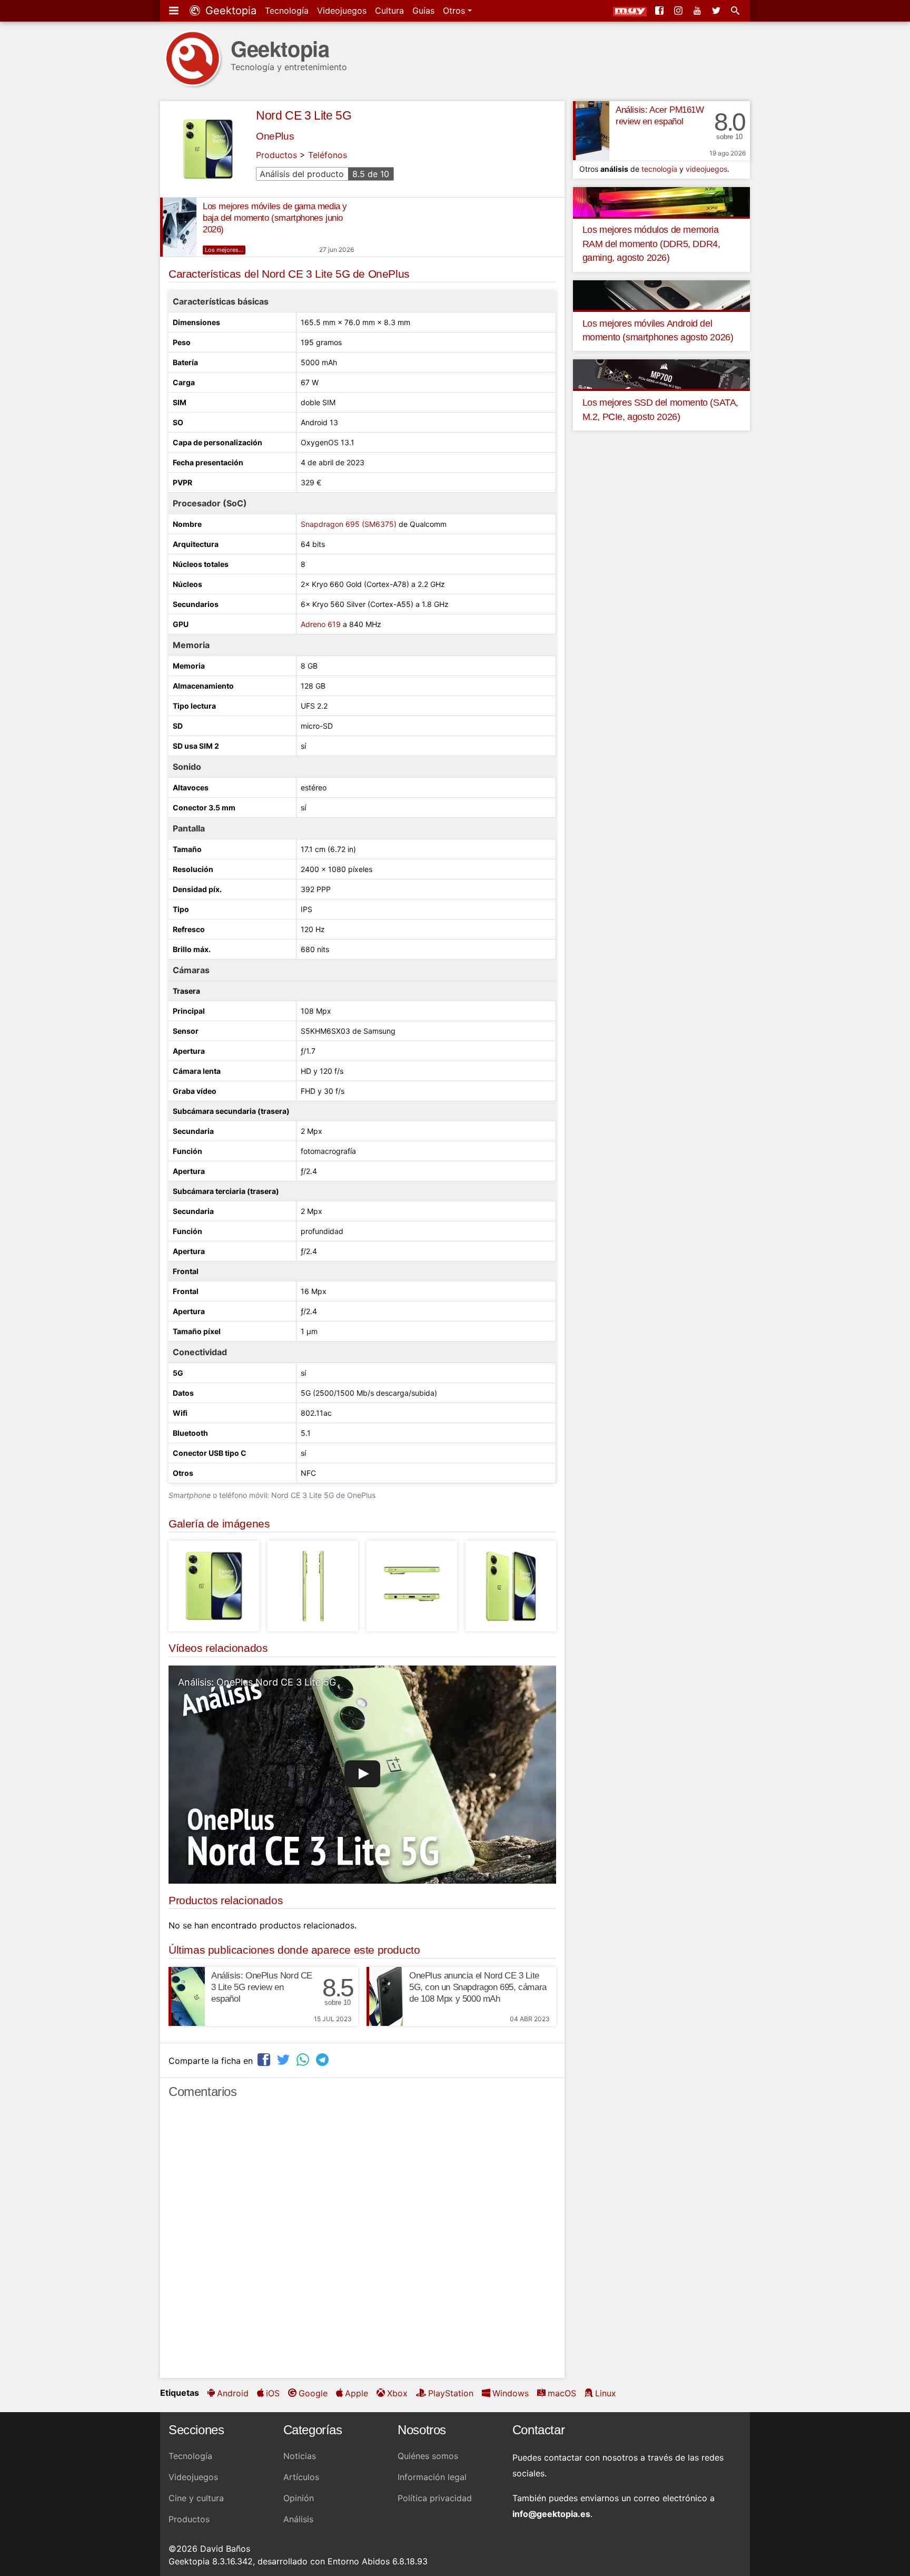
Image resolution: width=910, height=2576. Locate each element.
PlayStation (451, 2393)
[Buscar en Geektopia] (736, 11)
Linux (606, 2393)
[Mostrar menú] (175, 11)
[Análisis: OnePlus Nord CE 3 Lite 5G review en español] (187, 1996)
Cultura (389, 11)
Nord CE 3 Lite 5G (304, 115)
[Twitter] (717, 11)
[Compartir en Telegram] (323, 2059)
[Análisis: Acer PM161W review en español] (591, 131)
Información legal (432, 2477)
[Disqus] (362, 2243)
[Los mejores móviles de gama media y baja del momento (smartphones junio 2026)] (178, 227)
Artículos (301, 2477)
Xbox (397, 2393)
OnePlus (275, 136)
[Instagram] (679, 11)
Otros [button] (455, 11)
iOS (273, 2393)
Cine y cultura (196, 2498)
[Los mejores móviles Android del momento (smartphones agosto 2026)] (661, 294)
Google (313, 2393)
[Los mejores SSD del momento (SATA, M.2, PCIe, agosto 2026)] (661, 374)
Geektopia (229, 11)
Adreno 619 (321, 624)
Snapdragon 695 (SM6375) (349, 524)
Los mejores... (224, 250)
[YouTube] (698, 11)
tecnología (659, 169)
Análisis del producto (324, 174)
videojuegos (706, 169)
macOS (562, 2393)
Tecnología (287, 11)
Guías (423, 11)
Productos (276, 155)
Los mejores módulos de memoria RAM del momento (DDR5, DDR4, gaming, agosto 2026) (651, 244)
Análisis (298, 2519)
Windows (511, 2393)
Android (233, 2393)
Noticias (300, 2456)
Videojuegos (342, 11)
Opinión (299, 2498)
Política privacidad (435, 2498)
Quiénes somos (428, 2456)
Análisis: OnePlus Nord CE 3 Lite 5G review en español (262, 1987)
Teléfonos (328, 155)
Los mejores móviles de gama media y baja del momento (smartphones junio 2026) (275, 218)
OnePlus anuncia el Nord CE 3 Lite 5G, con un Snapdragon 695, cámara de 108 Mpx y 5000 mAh (478, 1987)
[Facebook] (660, 11)
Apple (357, 2393)
